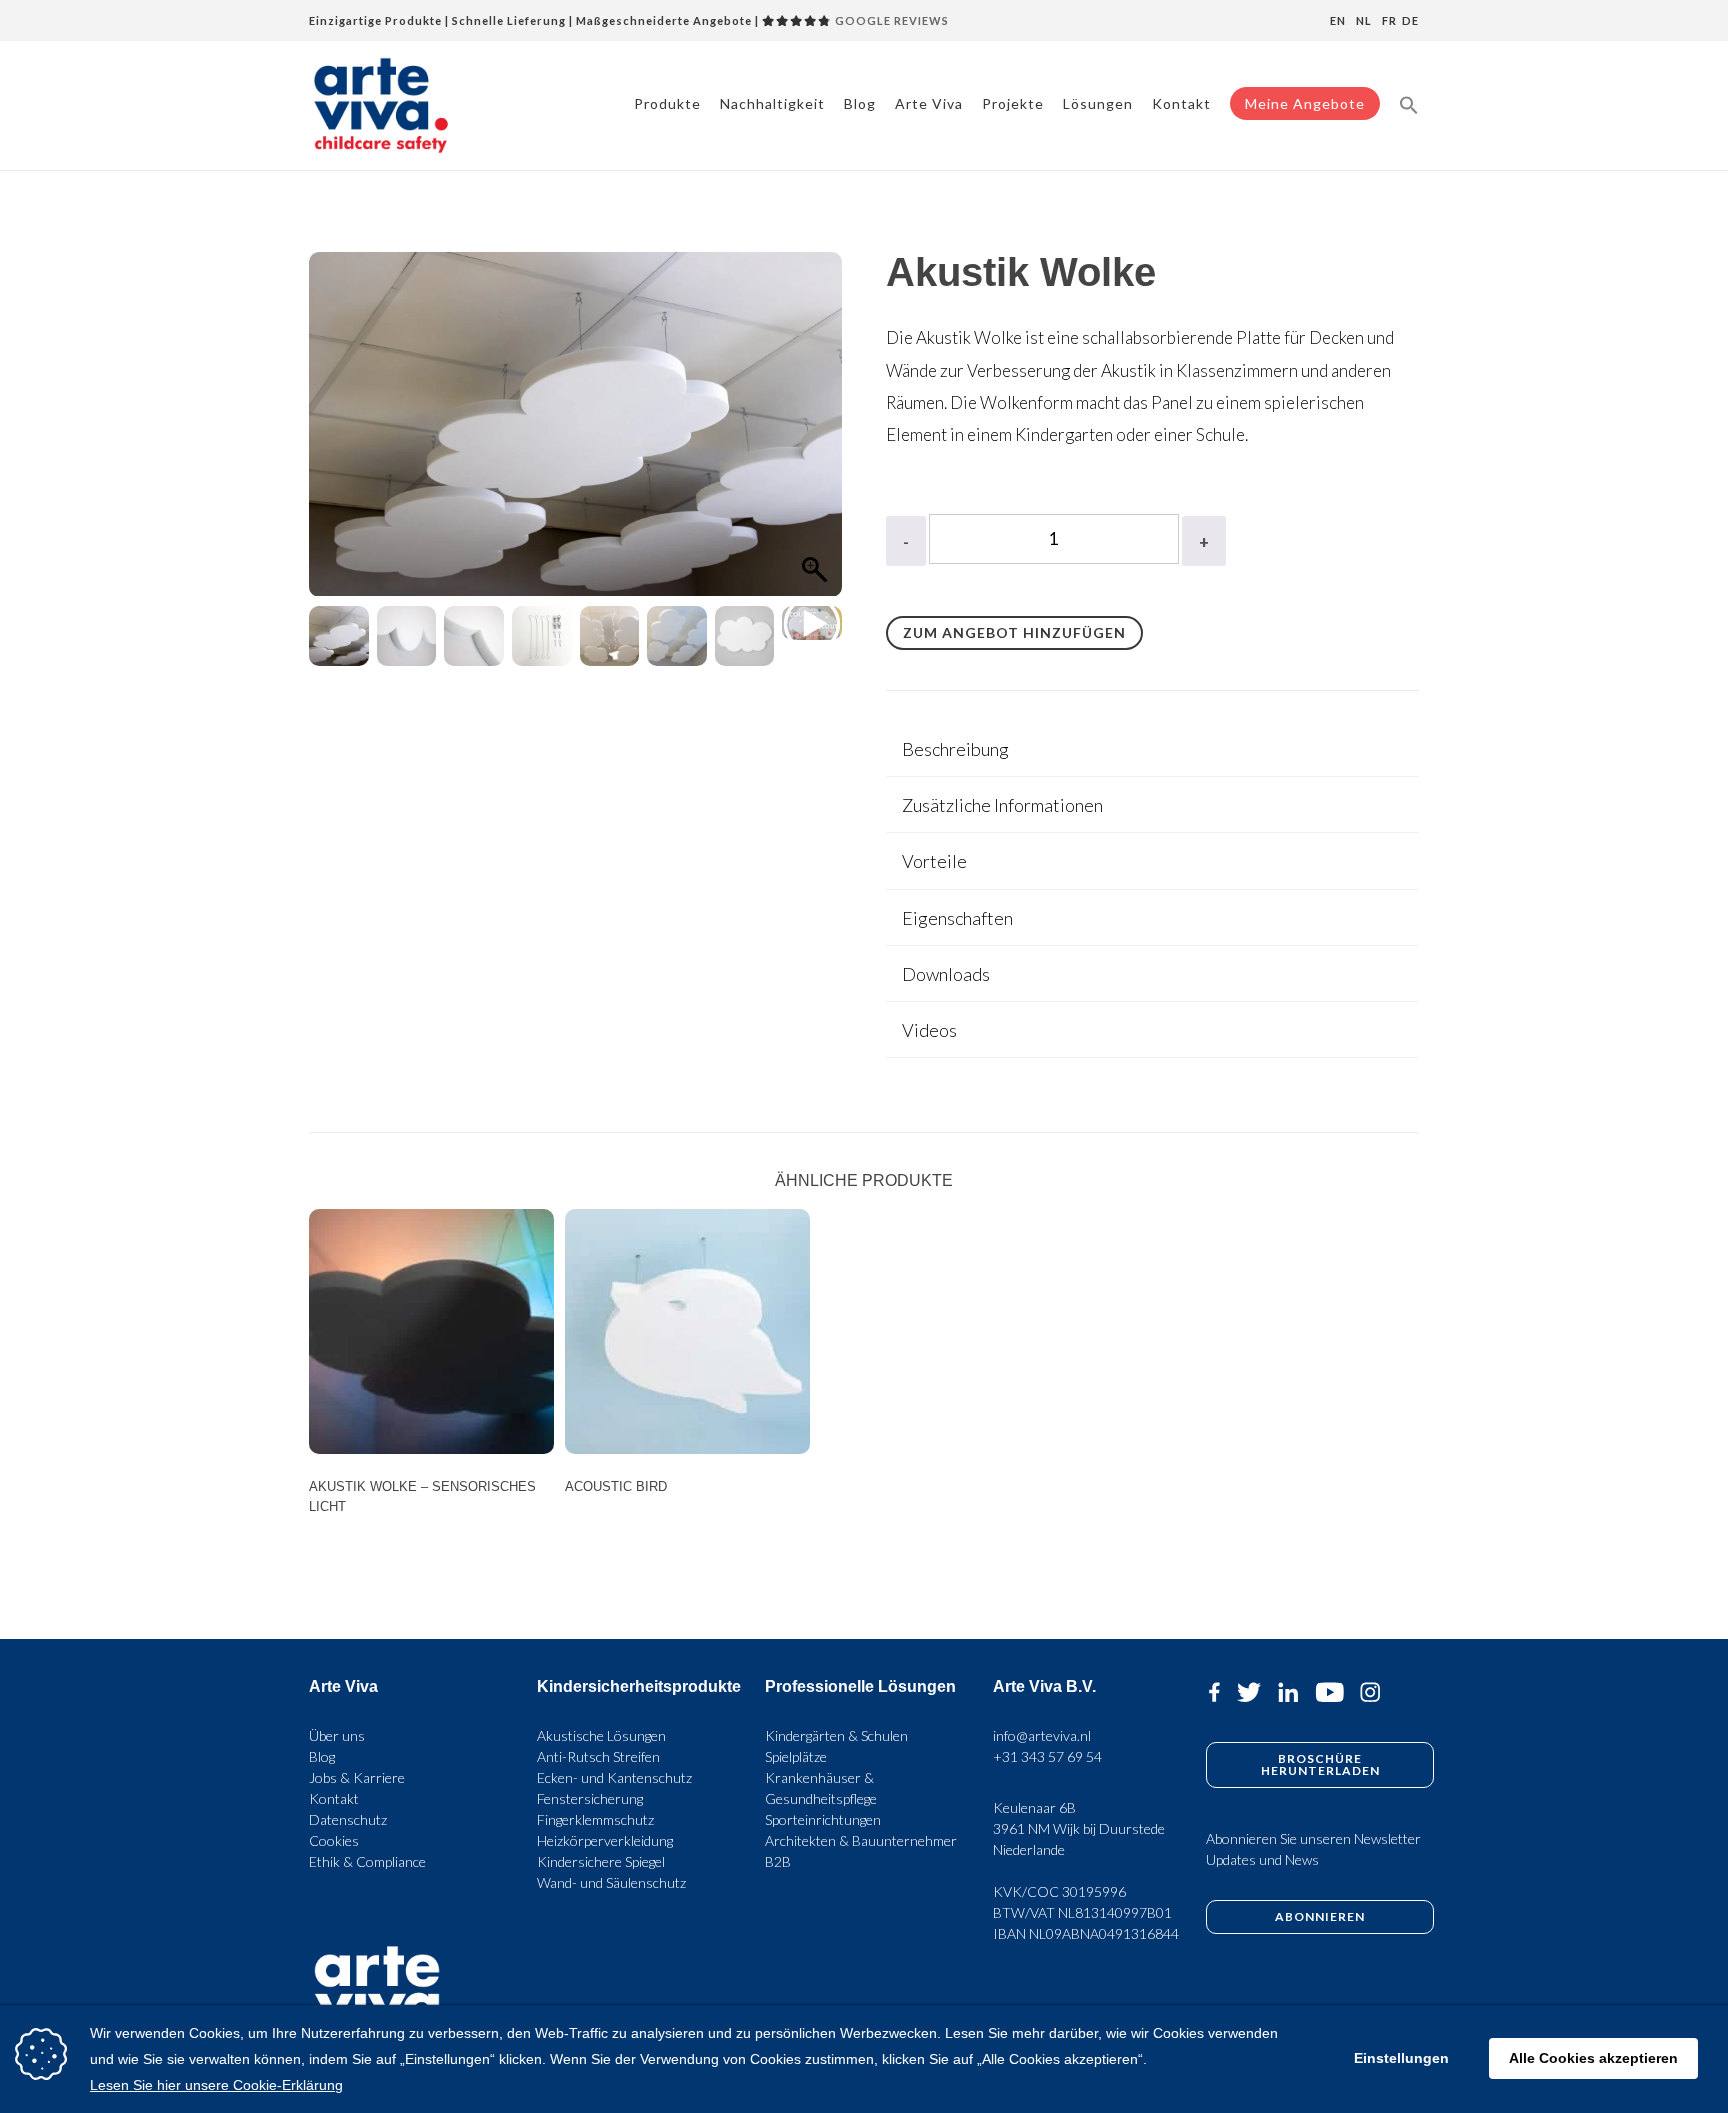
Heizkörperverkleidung (605, 1840)
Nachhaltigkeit (772, 103)
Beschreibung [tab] (955, 749)
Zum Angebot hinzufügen (1014, 632)
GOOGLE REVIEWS (890, 20)
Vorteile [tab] (934, 861)
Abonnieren (1320, 1916)
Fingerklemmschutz (595, 1819)
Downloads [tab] (946, 974)
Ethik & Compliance (367, 1861)
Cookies (334, 1840)
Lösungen (1098, 103)
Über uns (337, 1735)
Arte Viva (929, 103)
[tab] (1152, 749)
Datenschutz (348, 1819)
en (1338, 20)
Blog (860, 103)
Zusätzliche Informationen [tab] (1002, 805)
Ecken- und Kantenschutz (614, 1777)
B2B (778, 1861)
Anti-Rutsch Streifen (598, 1756)
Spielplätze (796, 1756)
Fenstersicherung (590, 1798)
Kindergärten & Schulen (836, 1735)
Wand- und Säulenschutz (611, 1882)
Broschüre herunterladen (1320, 1764)
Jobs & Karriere (357, 1777)
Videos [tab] (929, 1030)
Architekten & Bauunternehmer (861, 1840)
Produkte (667, 103)
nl (1364, 20)
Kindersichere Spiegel (601, 1861)
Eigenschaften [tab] (957, 918)
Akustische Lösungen (601, 1735)
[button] (1409, 103)
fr (1389, 20)
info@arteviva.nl (1042, 1735)
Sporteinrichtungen (823, 1819)
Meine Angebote (1305, 103)
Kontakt (1181, 103)
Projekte (1013, 103)
